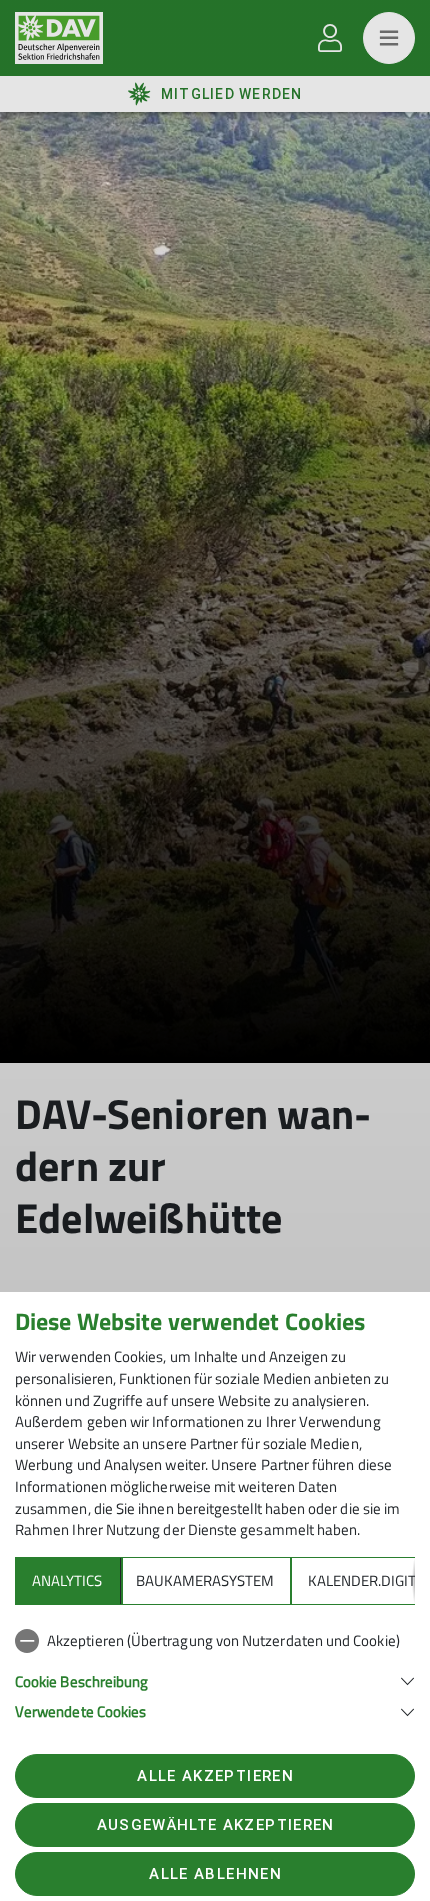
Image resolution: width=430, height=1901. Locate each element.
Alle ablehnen (215, 1874)
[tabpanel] (215, 1672)
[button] (215, 1679)
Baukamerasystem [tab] (205, 1580)
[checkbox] (215, 1641)
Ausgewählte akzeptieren (216, 1825)
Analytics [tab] (67, 1580)
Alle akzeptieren (215, 1776)
